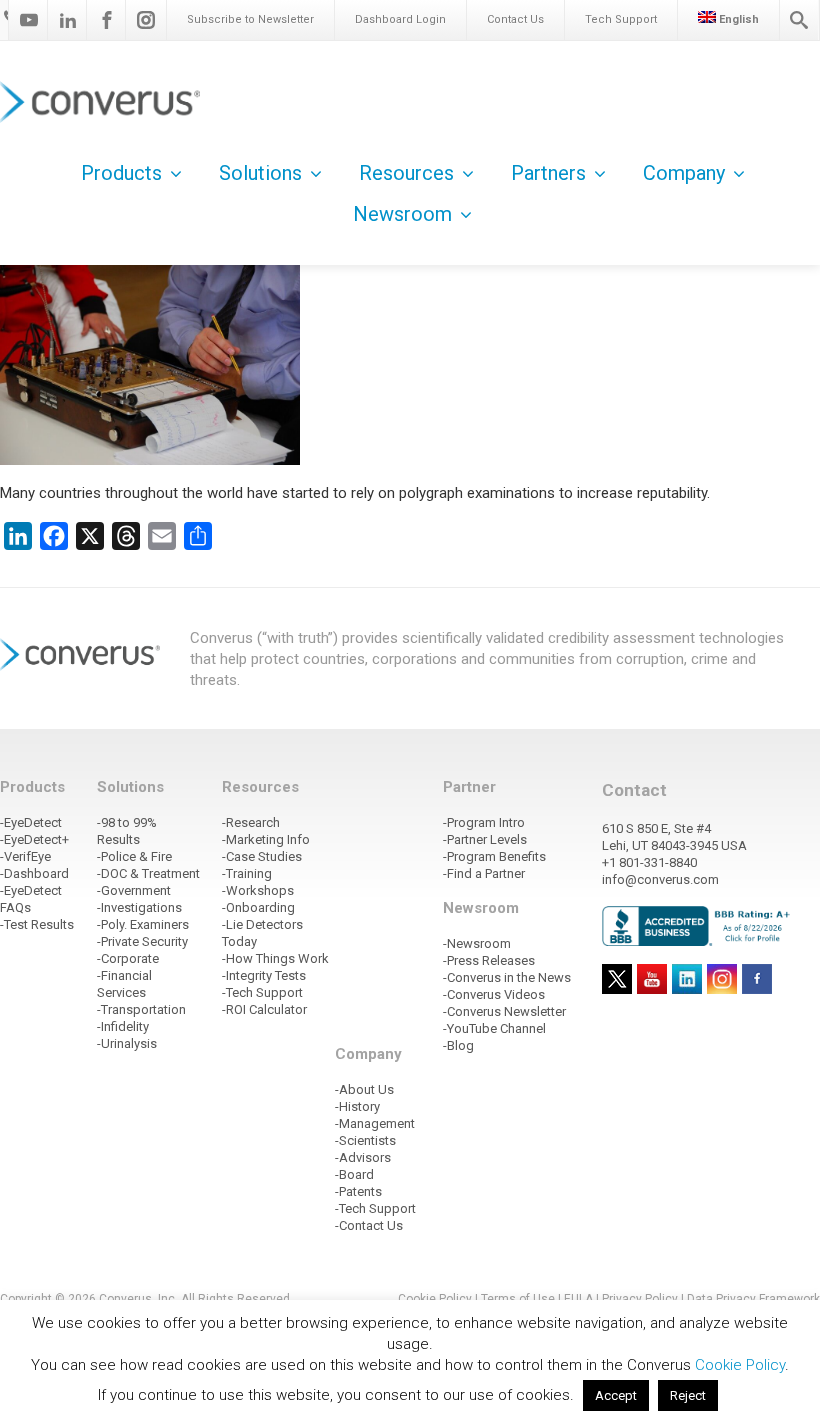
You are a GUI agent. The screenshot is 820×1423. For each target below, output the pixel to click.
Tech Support (621, 19)
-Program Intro (484, 822)
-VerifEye (25, 856)
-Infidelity (123, 1026)
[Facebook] (107, 20)
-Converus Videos (494, 994)
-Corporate (128, 958)
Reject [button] (688, 1395)
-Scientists (365, 1140)
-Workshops (258, 890)
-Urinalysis (127, 1043)
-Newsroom (477, 943)
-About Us (364, 1089)
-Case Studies (262, 856)
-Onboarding (258, 907)
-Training (247, 873)
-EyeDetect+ (34, 839)
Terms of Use (518, 1299)
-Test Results (37, 924)
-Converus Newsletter (504, 1011)
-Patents (358, 1191)
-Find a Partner (484, 873)
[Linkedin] (68, 20)
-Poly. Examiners (143, 924)
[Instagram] (146, 20)
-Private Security (142, 941)
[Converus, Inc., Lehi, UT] (699, 925)
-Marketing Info (266, 839)
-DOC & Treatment (148, 873)
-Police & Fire (134, 856)
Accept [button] (616, 1395)
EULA (578, 1299)
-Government (134, 890)
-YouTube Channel (494, 1028)
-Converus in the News (507, 977)
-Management (375, 1123)
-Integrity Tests (264, 975)
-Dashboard (34, 873)
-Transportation (141, 1009)
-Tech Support (262, 992)
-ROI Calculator (264, 1009)
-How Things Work (275, 958)
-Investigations (139, 907)
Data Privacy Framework (753, 1299)
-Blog (458, 1045)
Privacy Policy (640, 1299)
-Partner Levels (485, 839)
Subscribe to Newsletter (250, 19)
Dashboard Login (400, 19)
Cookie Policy (435, 1299)
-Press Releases (489, 960)
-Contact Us (369, 1225)
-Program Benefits (494, 856)
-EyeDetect (31, 822)
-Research (251, 822)
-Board (354, 1174)
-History (357, 1106)
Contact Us (515, 19)
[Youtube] (29, 20)
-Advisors (363, 1157)
